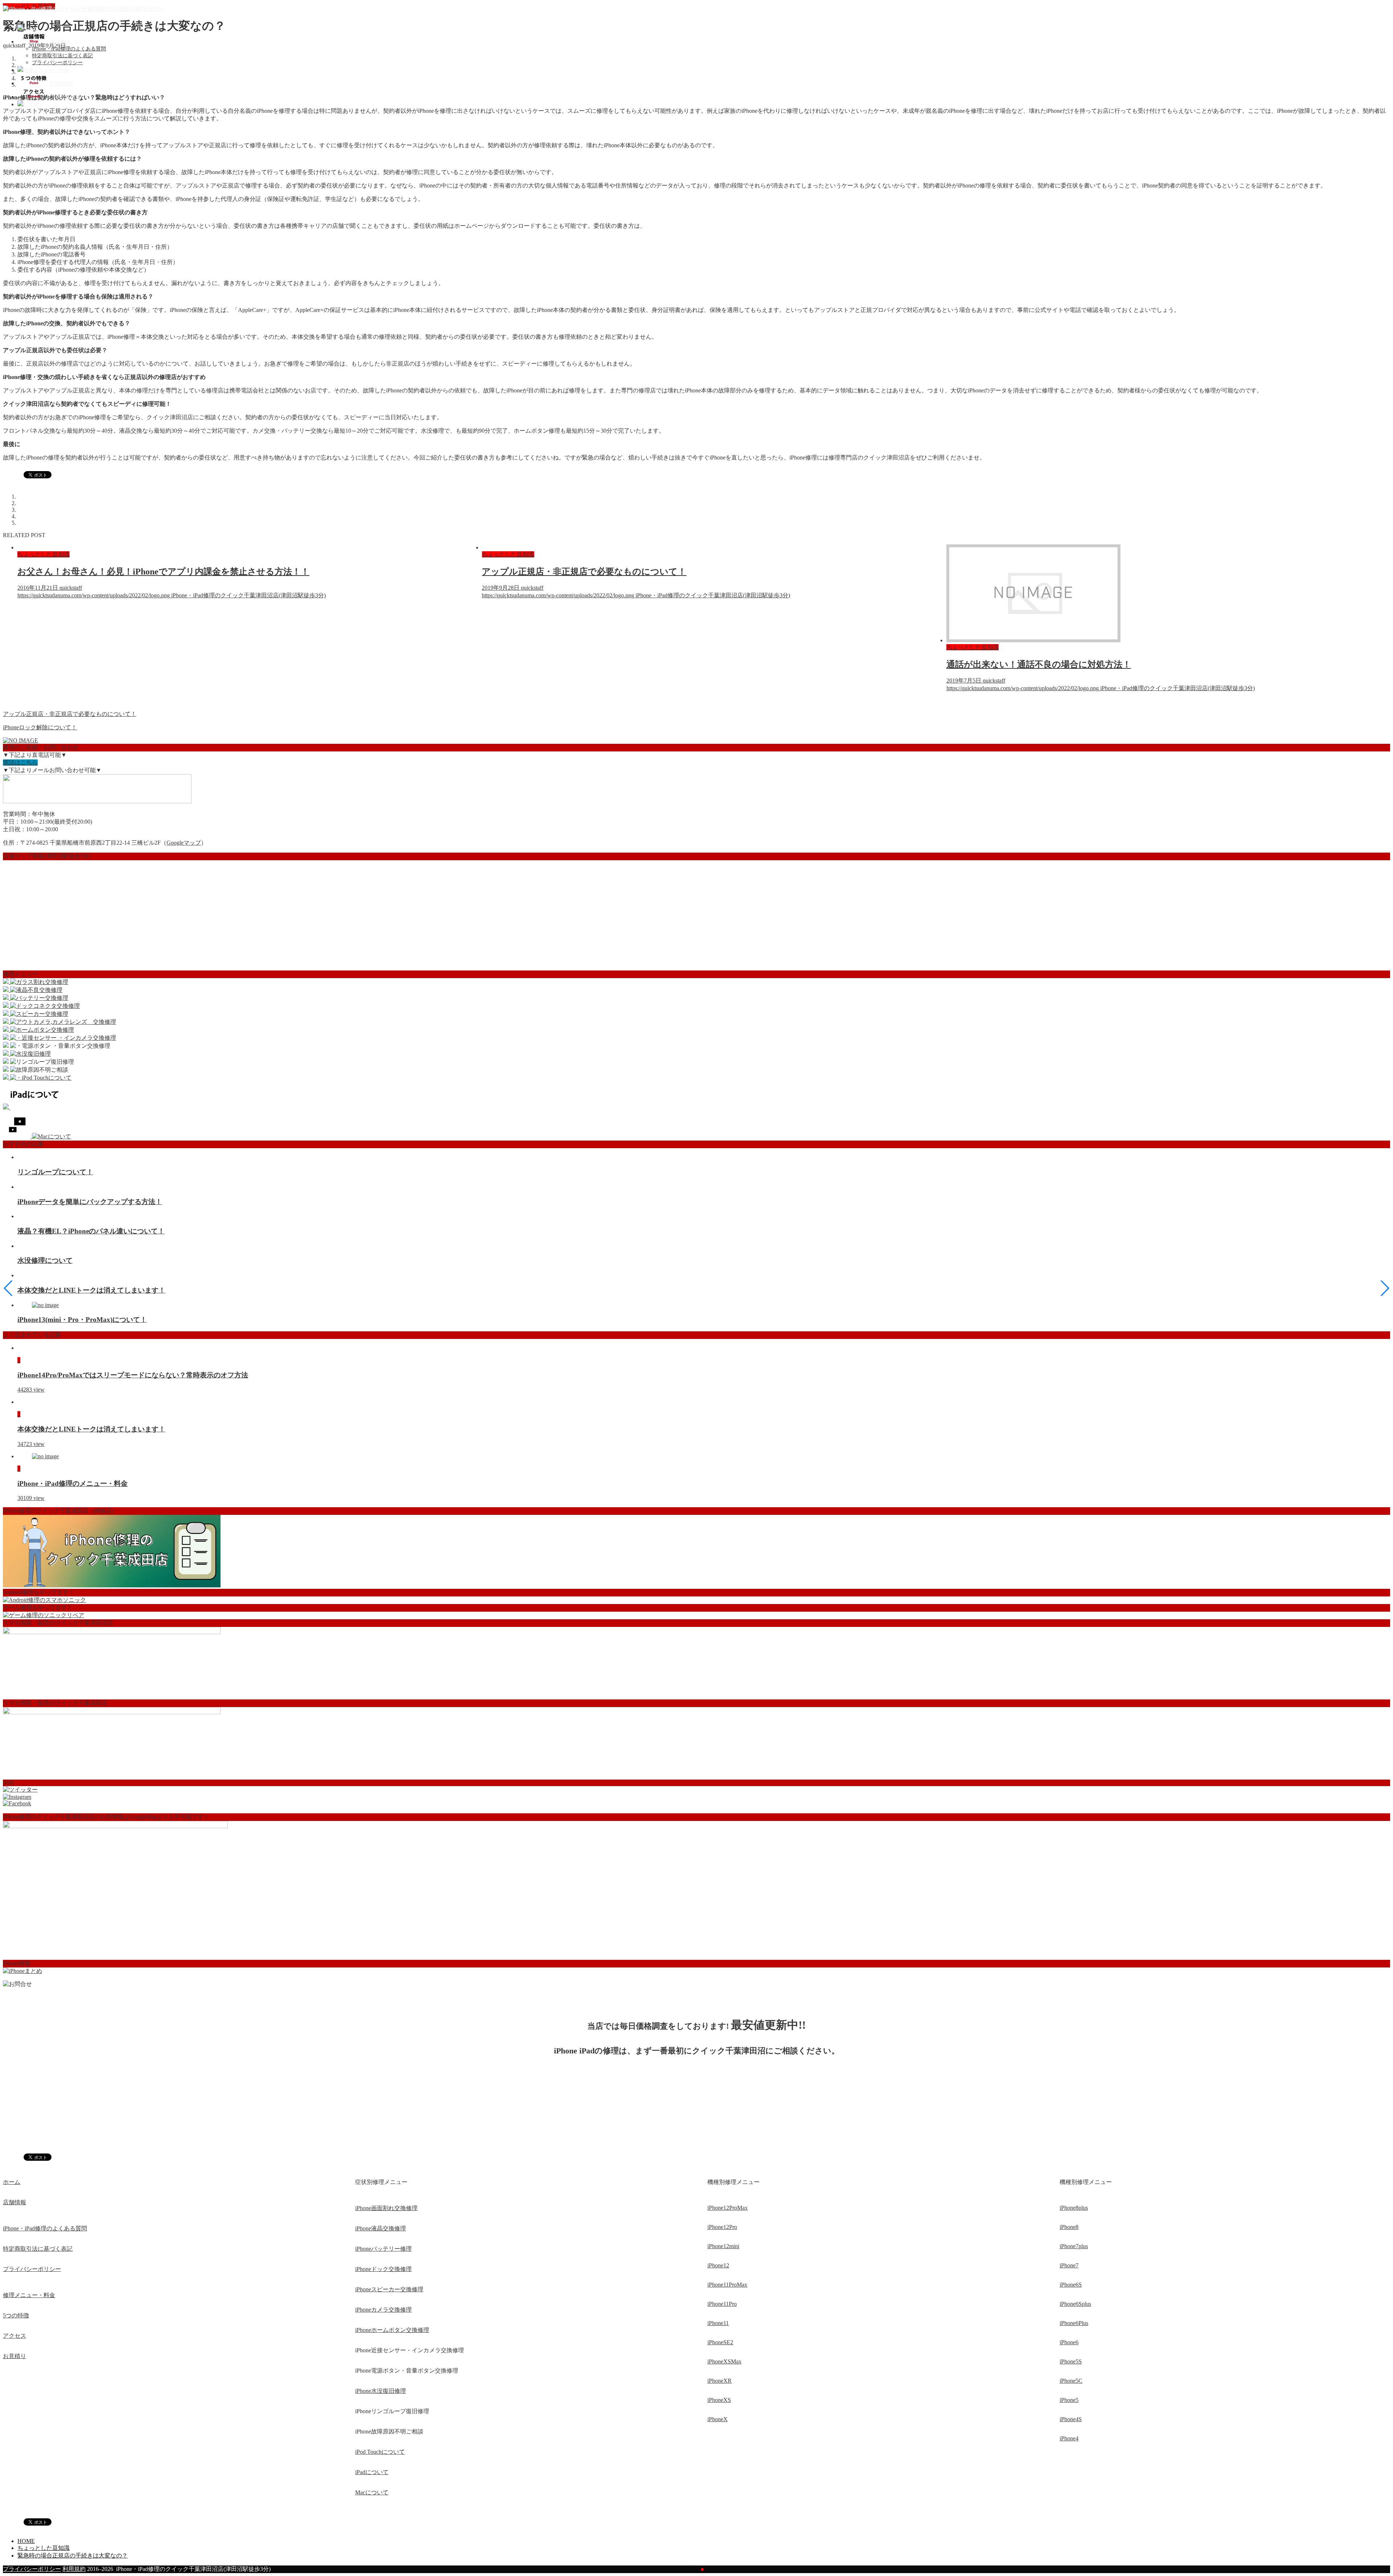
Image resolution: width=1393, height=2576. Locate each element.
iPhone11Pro (722, 2304)
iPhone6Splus (1075, 2304)
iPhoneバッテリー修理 (383, 2249)
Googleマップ (184, 843)
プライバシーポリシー (57, 63)
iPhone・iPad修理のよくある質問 (69, 49)
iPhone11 (718, 2323)
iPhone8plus (1074, 2208)
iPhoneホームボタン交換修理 (392, 2330)
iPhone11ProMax (727, 2285)
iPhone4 (1069, 2438)
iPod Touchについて (380, 2452)
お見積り (15, 2356)
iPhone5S (1071, 2361)
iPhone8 (1069, 2227)
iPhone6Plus (1074, 2323)
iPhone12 (718, 2265)
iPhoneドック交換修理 (383, 2269)
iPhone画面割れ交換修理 (386, 2208)
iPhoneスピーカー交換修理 (389, 2289)
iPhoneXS (719, 2400)
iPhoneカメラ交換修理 (383, 2310)
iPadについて (372, 2472)
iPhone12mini (723, 2246)
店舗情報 (15, 2202)
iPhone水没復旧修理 (381, 2391)
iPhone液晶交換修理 (381, 2228)
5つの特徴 (16, 2315)
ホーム (12, 2182)
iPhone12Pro (722, 2227)
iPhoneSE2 (720, 2342)
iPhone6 (1069, 2342)
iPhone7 (1069, 2265)
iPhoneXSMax (724, 2361)
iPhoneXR (720, 2381)
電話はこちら (20, 763)
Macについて (372, 2492)
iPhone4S (1071, 2419)
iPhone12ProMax (728, 2208)
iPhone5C (1071, 2381)
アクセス (15, 2336)
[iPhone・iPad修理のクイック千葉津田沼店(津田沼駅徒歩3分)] (83, 9)
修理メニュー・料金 (29, 2295)
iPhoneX (718, 2419)
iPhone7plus (1074, 2246)
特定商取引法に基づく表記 (62, 56)
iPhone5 (1069, 2400)
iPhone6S (1071, 2285)
